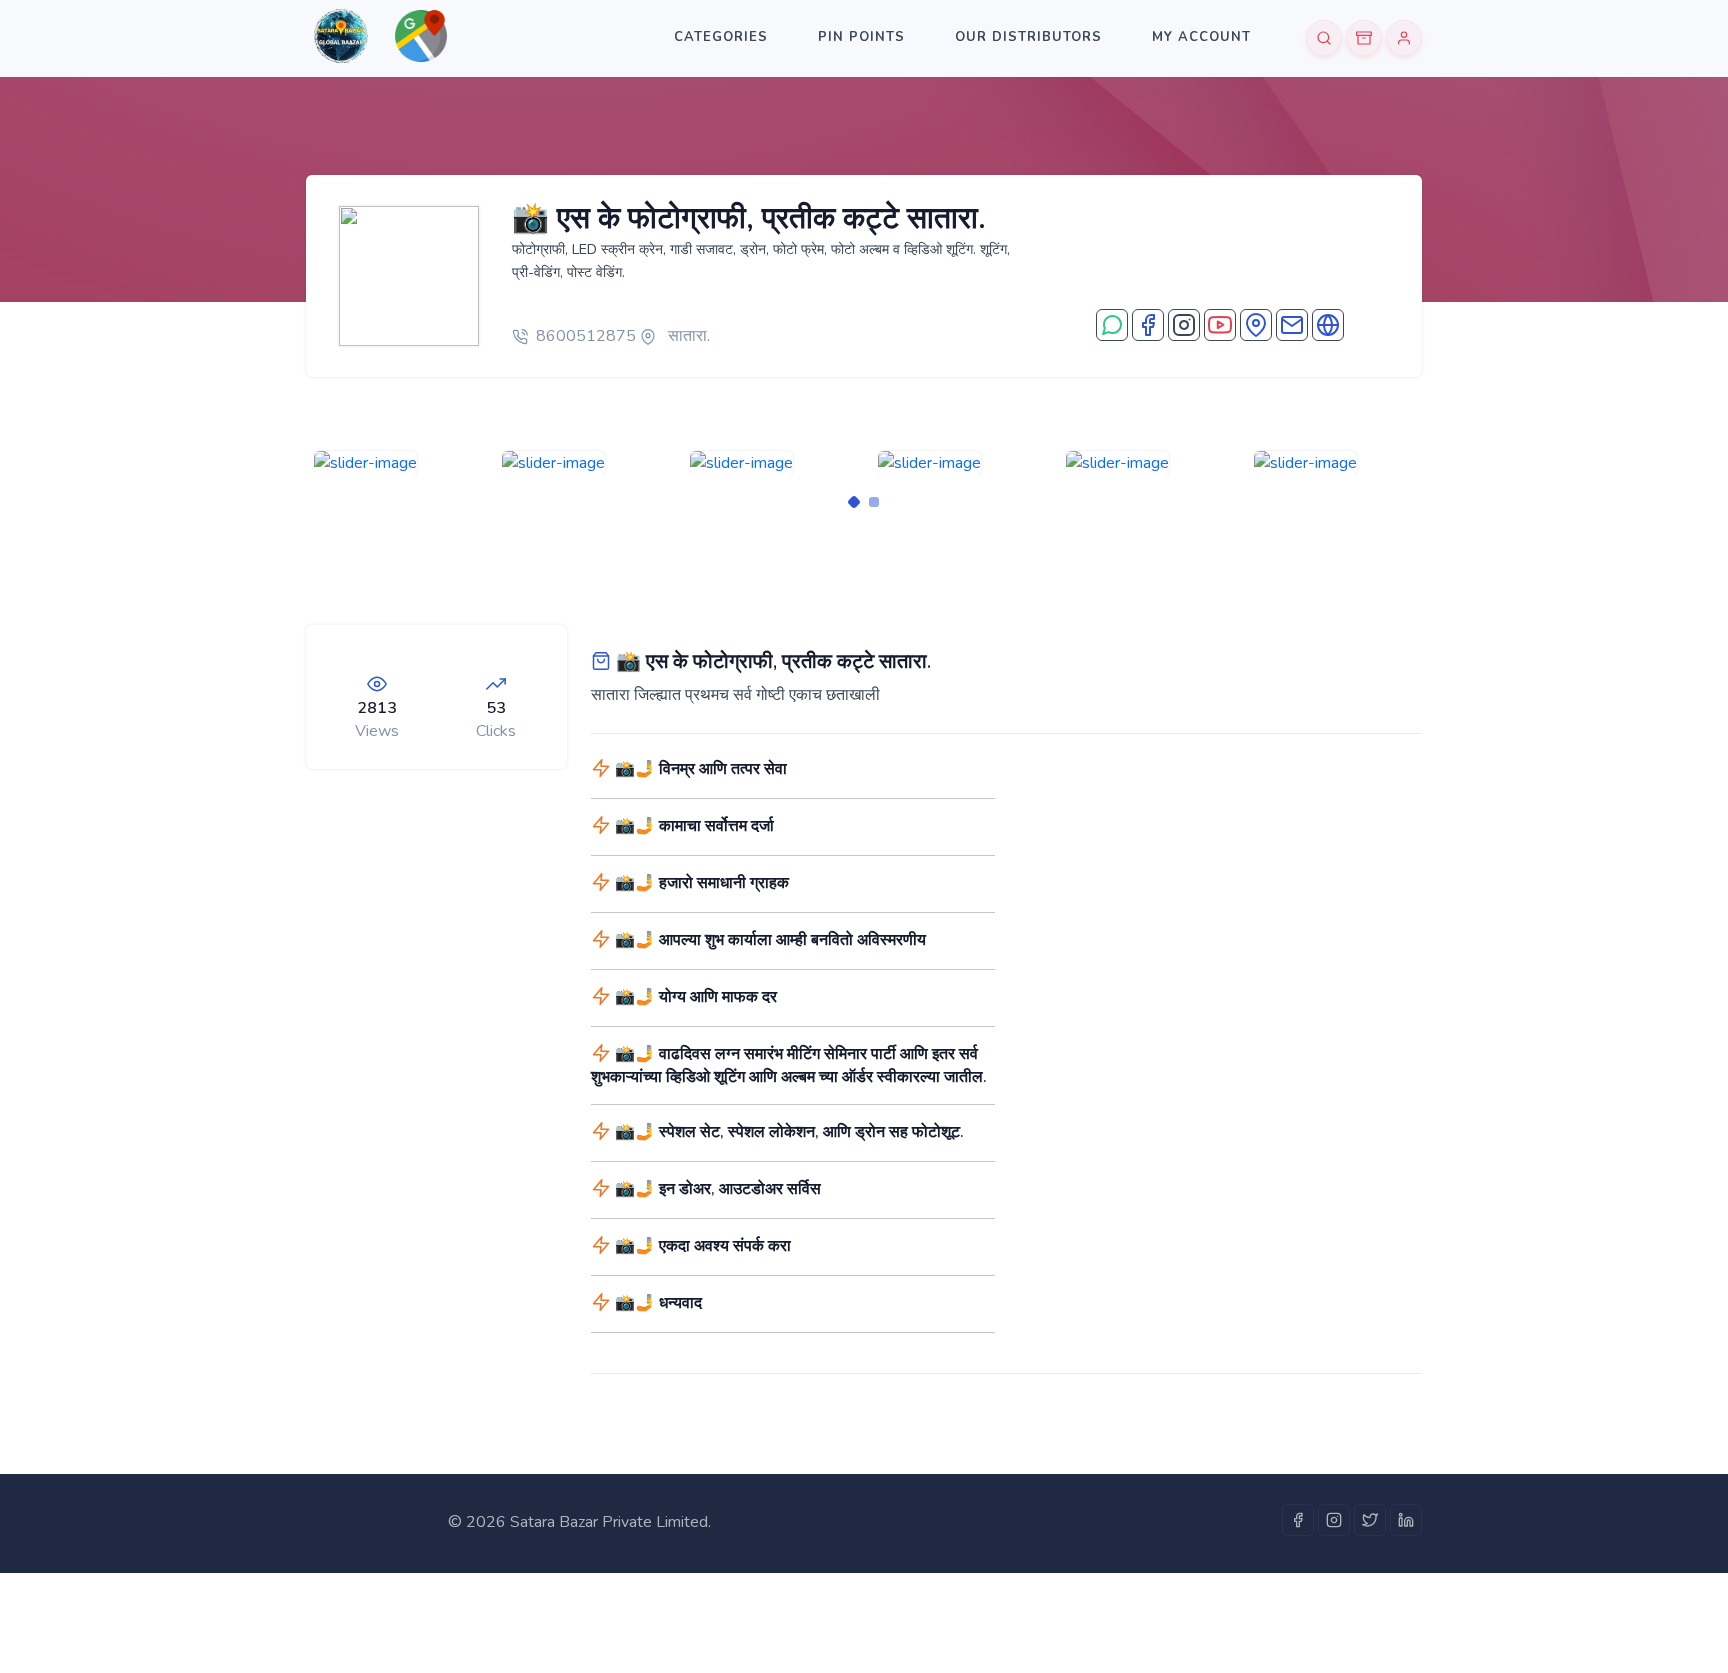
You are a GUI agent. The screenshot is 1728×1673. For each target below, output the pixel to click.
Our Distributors (1028, 37)
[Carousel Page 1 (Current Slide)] (854, 502)
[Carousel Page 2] (874, 502)
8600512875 (586, 336)
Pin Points (861, 37)
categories (721, 37)
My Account (1201, 37)
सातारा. (687, 336)
